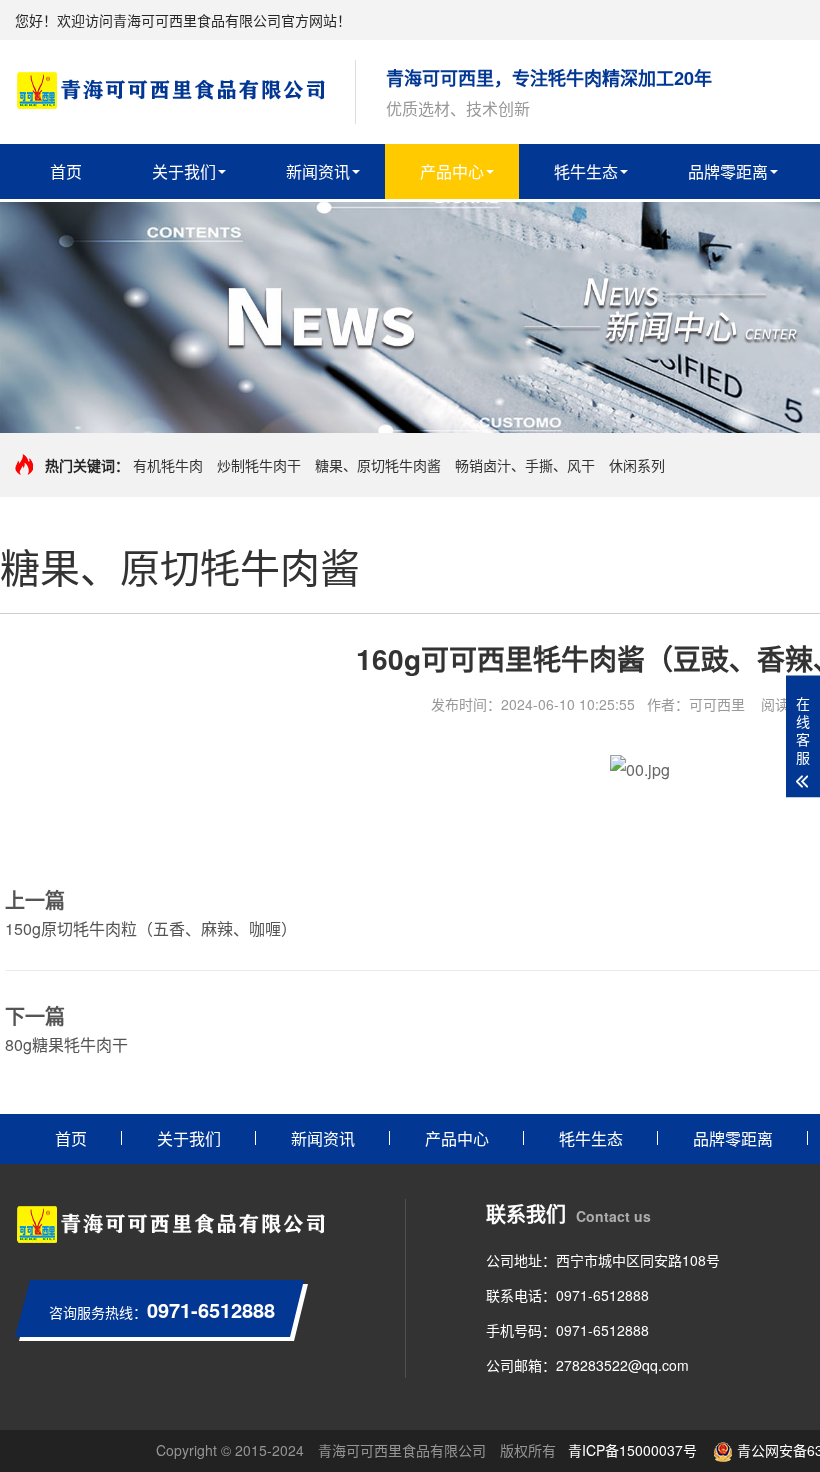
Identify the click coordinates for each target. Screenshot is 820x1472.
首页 (66, 171)
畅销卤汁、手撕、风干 (525, 465)
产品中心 (452, 171)
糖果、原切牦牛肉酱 (378, 465)
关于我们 (184, 171)
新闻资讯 (318, 171)
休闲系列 (637, 465)
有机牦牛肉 (168, 465)
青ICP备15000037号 (632, 1450)
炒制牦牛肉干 (259, 465)
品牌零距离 (728, 171)
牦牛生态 (586, 171)
